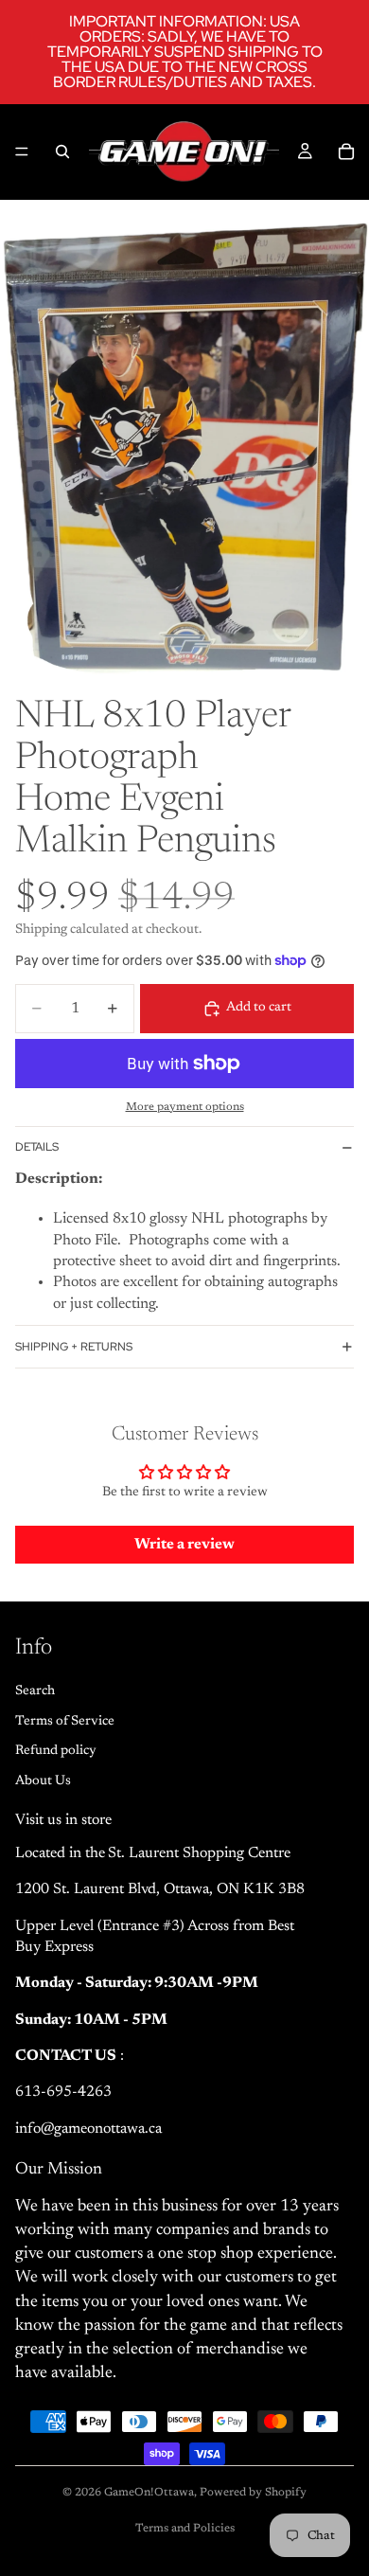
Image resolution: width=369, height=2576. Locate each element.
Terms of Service (65, 1722)
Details (37, 1147)
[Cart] (346, 152)
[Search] (62, 152)
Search (35, 1691)
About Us (43, 1781)
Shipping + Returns (74, 1347)
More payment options (185, 1107)
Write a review (184, 1545)
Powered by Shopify (253, 2493)
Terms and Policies (185, 2529)
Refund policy (56, 1751)
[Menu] (22, 152)
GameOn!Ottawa (149, 2493)
